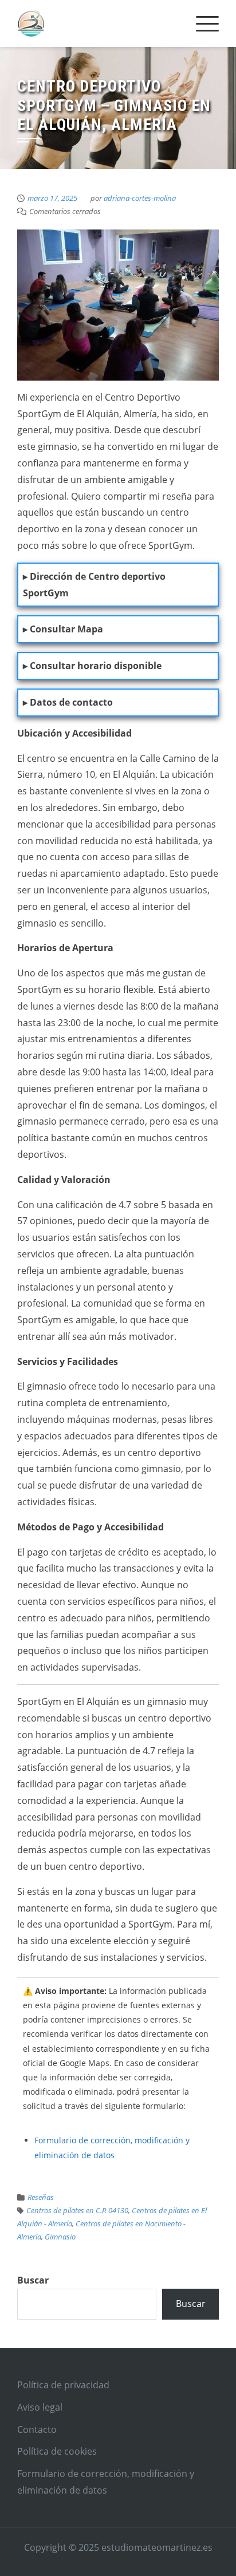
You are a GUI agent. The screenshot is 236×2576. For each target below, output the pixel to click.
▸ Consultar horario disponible (92, 666)
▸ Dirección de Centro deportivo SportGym (94, 585)
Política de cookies (57, 2451)
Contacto (37, 2429)
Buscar (33, 2280)
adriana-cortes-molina (140, 198)
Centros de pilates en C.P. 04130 (77, 2210)
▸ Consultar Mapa (63, 629)
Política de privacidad (63, 2385)
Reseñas (41, 2197)
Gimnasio (60, 2237)
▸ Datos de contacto (68, 702)
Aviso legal (40, 2407)
